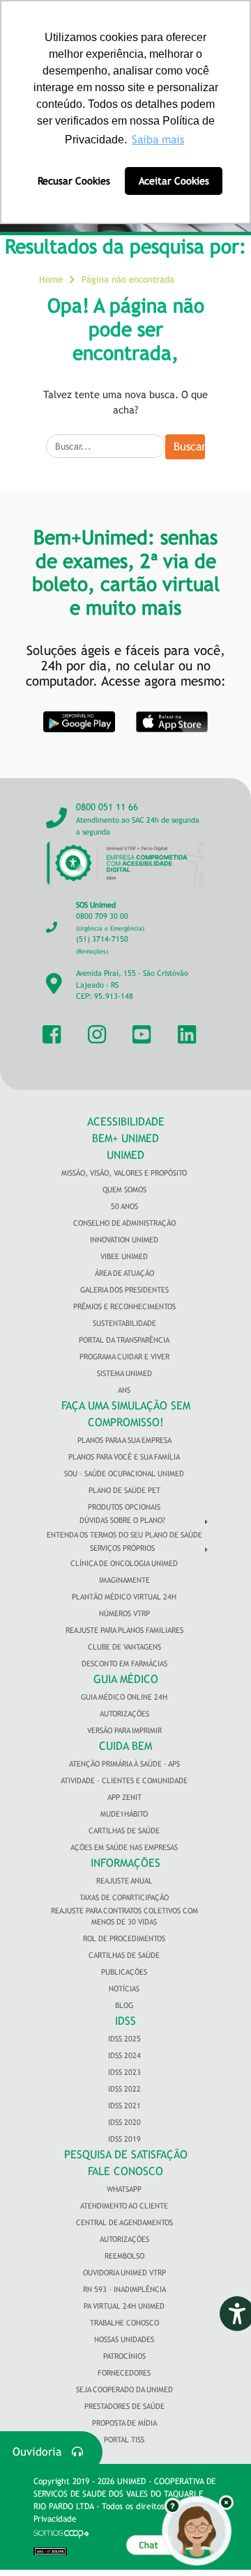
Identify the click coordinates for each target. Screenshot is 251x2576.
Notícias (124, 1989)
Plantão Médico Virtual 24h (124, 1597)
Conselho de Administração (124, 1223)
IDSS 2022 (124, 2089)
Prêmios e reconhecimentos (124, 1306)
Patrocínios (124, 2356)
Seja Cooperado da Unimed (124, 2389)
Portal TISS (124, 2440)
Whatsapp (124, 2189)
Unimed (125, 1155)
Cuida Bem (125, 1746)
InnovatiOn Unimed (124, 1240)
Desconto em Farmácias (124, 1664)
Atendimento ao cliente (124, 2206)
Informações (125, 1863)
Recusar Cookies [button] (74, 181)
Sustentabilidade (124, 1323)
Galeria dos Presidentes (124, 1290)
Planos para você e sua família (124, 1457)
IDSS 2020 (124, 2122)
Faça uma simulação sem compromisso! (126, 1414)
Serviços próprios (122, 1548)
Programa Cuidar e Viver (124, 1357)
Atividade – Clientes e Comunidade (124, 1780)
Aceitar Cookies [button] (174, 181)
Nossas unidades (124, 2339)
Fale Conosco (125, 2171)
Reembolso (124, 2256)
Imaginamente (124, 1580)
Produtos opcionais (124, 1507)
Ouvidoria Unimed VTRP (124, 2273)
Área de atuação (124, 1273)
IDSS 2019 (124, 2139)
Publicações (124, 1972)
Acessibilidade (126, 1122)
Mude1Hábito (124, 1814)
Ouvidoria (42, 2452)
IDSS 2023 (124, 2072)
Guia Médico (126, 1679)
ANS (124, 1390)
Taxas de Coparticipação (124, 1897)
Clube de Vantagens (124, 1647)
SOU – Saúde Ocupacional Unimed (124, 1473)
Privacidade (55, 2519)
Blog (124, 2005)
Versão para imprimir (124, 1730)
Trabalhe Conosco (124, 2323)
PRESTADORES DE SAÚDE (124, 2406)
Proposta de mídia (124, 2423)
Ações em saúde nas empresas (124, 1847)
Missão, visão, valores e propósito (124, 1173)
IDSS (125, 2021)
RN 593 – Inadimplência (124, 2289)
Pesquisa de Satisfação (126, 2155)
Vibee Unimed (124, 1256)
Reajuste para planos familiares (124, 1630)
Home (51, 279)
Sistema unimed (124, 1373)
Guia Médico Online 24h (124, 1697)
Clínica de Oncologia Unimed (124, 1563)
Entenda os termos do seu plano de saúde (124, 1535)
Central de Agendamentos (124, 2222)
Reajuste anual (124, 1881)
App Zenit (124, 1797)
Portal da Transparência (124, 1340)
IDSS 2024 (124, 2055)
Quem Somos (124, 1190)
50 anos (124, 1206)
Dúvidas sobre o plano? (122, 1520)
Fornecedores (124, 2373)
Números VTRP (124, 1613)
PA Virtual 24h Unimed (124, 2306)
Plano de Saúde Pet (124, 1490)
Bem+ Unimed (125, 1138)
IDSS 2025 (124, 2039)
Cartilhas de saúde (124, 1955)
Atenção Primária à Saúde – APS (124, 1764)
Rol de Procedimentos (124, 1938)
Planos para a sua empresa (124, 1440)
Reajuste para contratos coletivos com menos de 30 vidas (124, 1917)
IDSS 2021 (124, 2105)
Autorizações (124, 1714)
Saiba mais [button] (158, 140)
